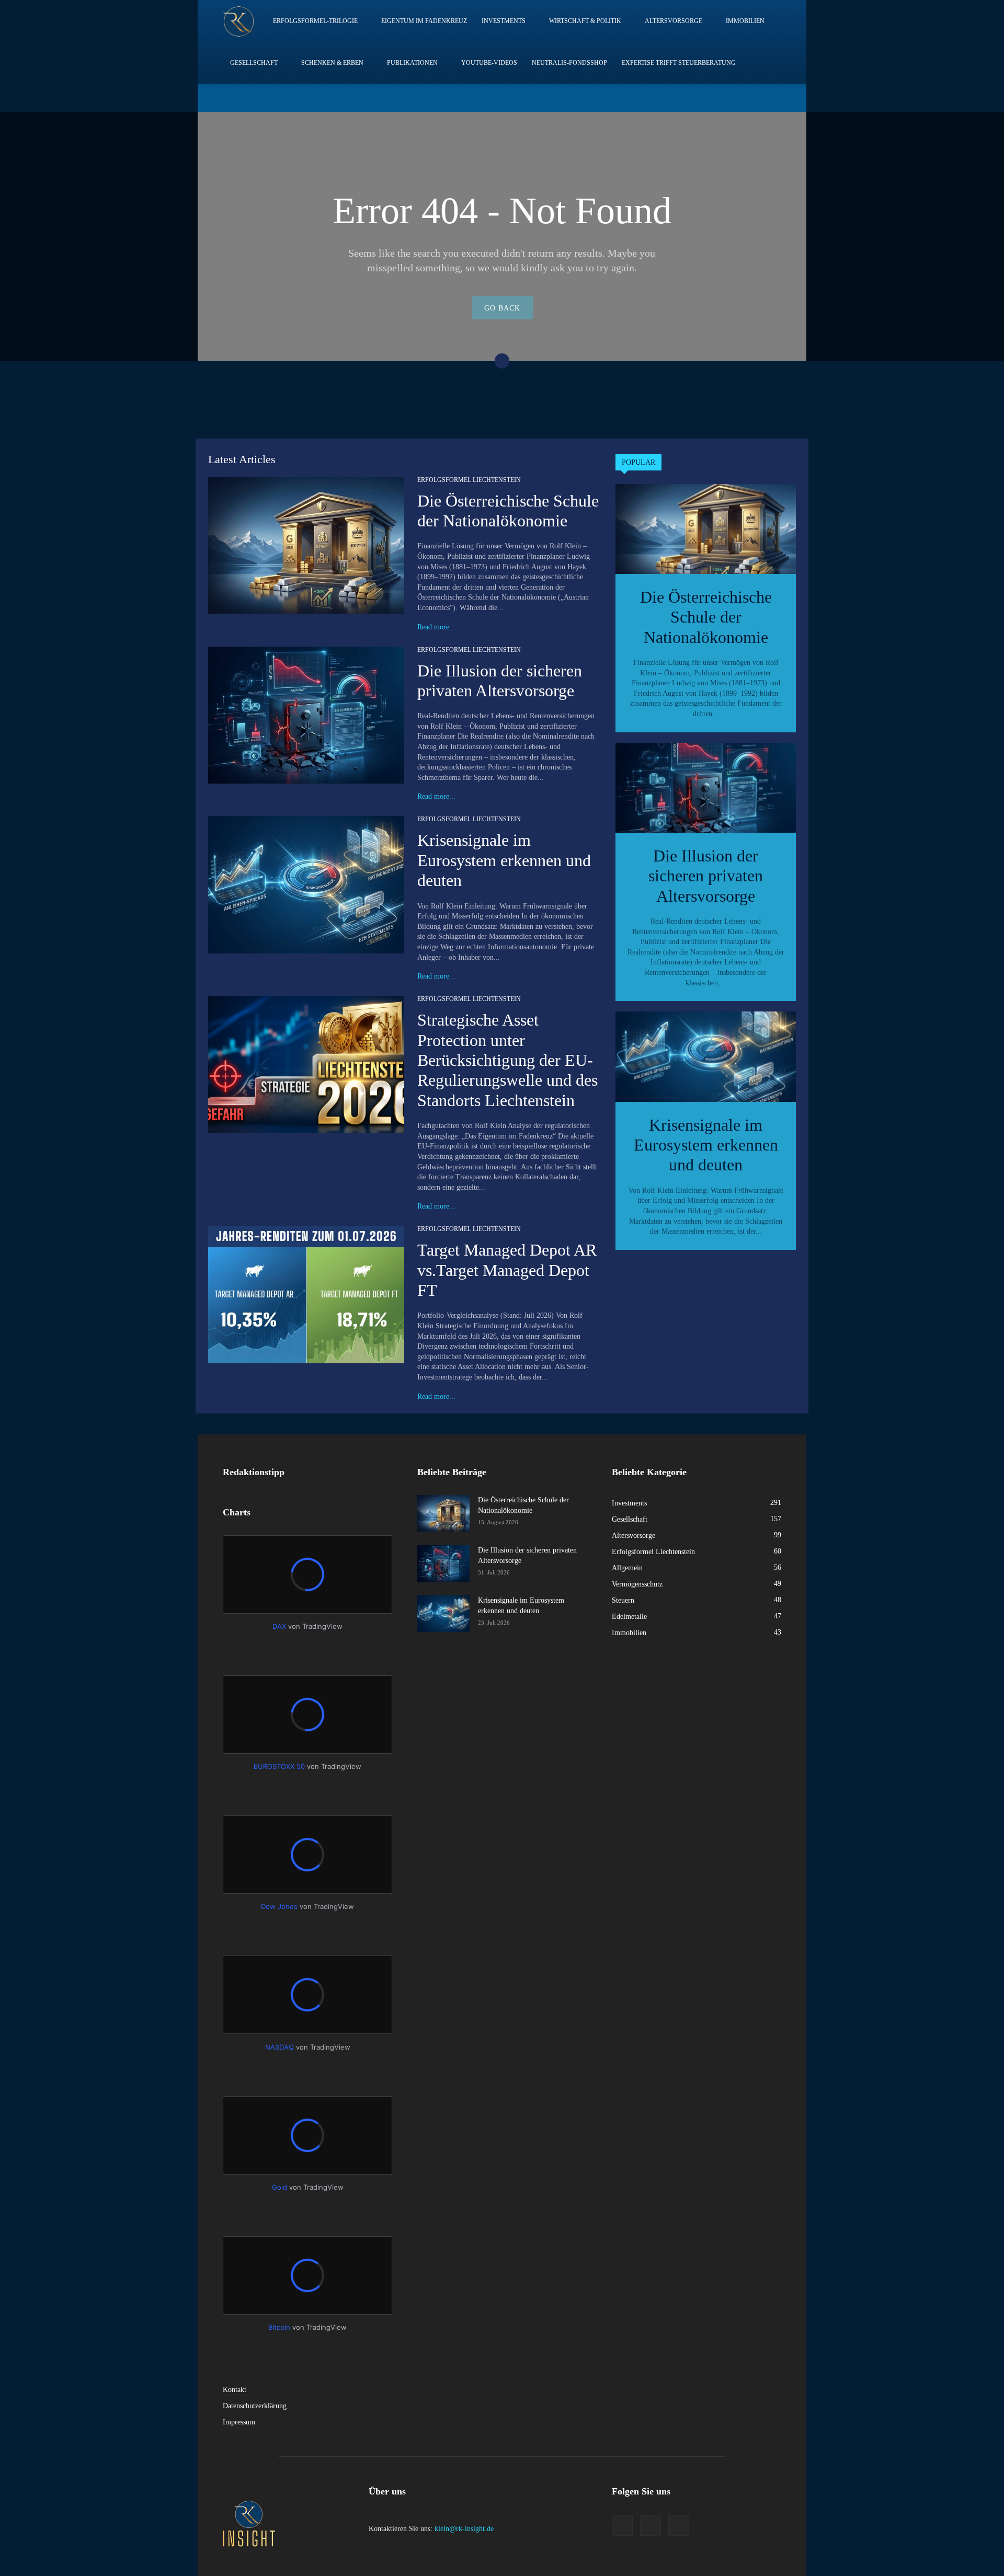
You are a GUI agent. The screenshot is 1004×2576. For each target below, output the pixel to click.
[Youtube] (773, 98)
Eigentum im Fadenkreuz (424, 21)
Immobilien (745, 21)
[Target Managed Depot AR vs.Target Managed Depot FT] (306, 1294)
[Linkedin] (739, 98)
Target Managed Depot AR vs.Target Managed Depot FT (507, 1270)
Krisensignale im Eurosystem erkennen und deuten (504, 860)
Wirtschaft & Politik (585, 21)
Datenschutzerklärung (255, 2406)
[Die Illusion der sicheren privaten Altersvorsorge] (306, 715)
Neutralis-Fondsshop (569, 63)
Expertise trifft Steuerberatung (679, 63)
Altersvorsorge (674, 21)
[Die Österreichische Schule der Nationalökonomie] (306, 545)
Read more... (436, 627)
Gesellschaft (254, 63)
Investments (504, 21)
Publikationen (412, 63)
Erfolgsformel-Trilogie (315, 21)
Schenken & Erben (332, 63)
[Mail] (756, 98)
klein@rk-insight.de (464, 2529)
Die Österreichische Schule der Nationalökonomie (706, 617)
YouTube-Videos (489, 63)
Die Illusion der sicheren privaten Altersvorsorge (706, 876)
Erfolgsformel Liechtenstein (469, 480)
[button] (723, 97)
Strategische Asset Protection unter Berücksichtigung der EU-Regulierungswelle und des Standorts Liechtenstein (507, 1060)
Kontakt (235, 2390)
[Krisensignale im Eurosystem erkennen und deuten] (306, 884)
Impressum (239, 2422)
